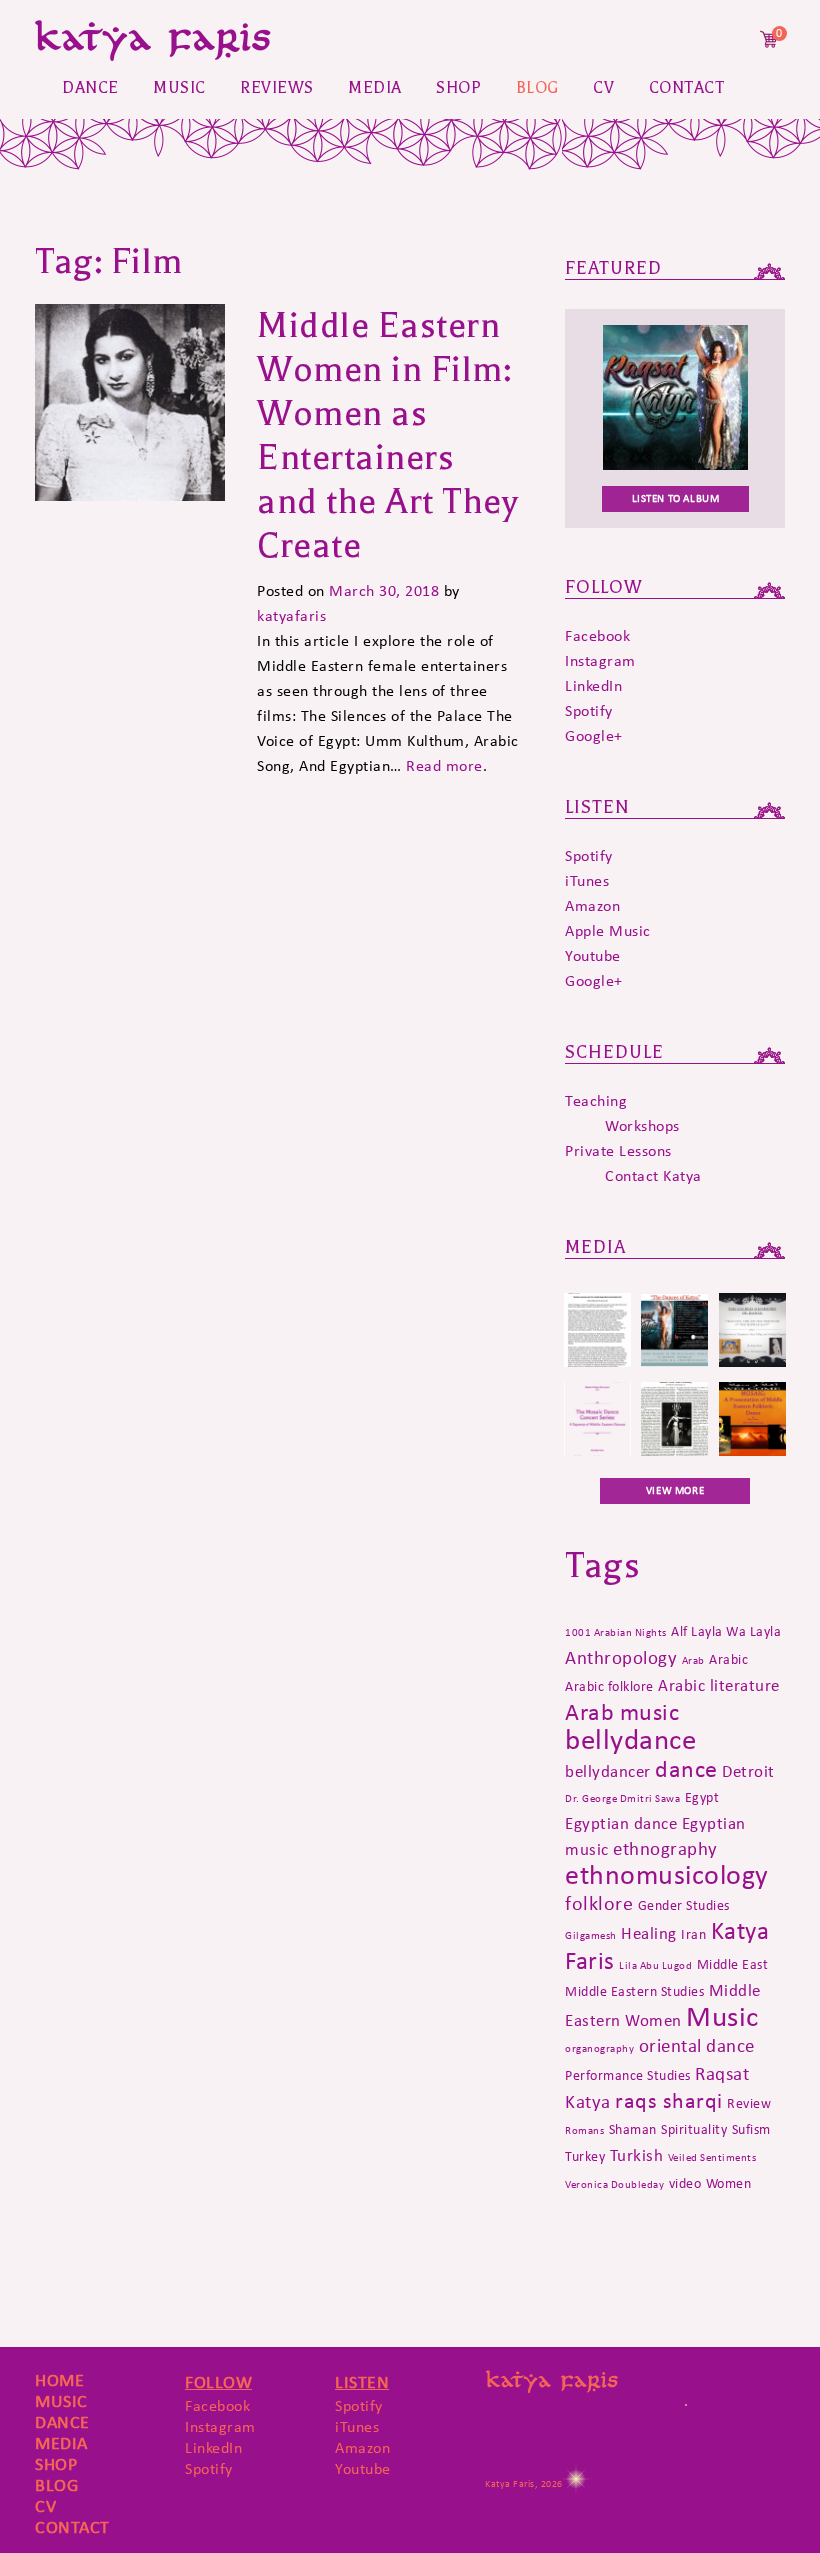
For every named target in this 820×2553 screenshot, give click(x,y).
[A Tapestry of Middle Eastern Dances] (597, 1450)
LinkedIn (593, 685)
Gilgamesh (591, 1935)
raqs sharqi (669, 2100)
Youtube (593, 955)
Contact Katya (653, 1175)
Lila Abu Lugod (655, 1965)
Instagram (600, 660)
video (685, 2183)
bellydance (630, 1739)
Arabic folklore (609, 1686)
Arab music (622, 1711)
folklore (599, 1903)
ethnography (665, 1848)
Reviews (277, 88)
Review (749, 2103)
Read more (444, 765)
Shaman (633, 2129)
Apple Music (608, 930)
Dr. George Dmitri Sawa (622, 1798)
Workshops (642, 1125)
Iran (693, 1934)
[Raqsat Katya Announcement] (597, 1361)
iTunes (587, 880)
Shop (458, 88)
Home (59, 2380)
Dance (90, 88)
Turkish (637, 2155)
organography (599, 2048)
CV (603, 88)
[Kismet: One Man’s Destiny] (674, 1450)
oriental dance (697, 2045)
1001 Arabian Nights (616, 1632)
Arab (693, 1660)
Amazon (592, 905)
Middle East (733, 1964)
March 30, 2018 (384, 590)
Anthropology (621, 1657)
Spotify (589, 710)
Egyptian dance (621, 1823)
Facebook (597, 635)
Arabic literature (719, 1685)
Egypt (702, 1797)
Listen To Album (676, 498)
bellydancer (608, 1771)
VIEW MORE (675, 1490)
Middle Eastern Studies (634, 1991)
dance (686, 1768)
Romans (584, 2130)
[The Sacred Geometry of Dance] (752, 1361)
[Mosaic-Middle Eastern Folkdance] (752, 1450)
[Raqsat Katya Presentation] (674, 1361)
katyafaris (291, 615)
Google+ (594, 735)
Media (375, 88)
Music (179, 88)
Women (729, 2183)
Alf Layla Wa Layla (726, 1631)
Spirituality (694, 2129)
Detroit (748, 1771)
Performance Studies (628, 2075)
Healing (649, 1933)
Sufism (751, 2129)
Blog (537, 88)
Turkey (585, 2156)
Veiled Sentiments (712, 2157)
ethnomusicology (667, 1874)
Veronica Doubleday (614, 2184)
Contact (687, 88)
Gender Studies (684, 1905)
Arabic (728, 1659)
